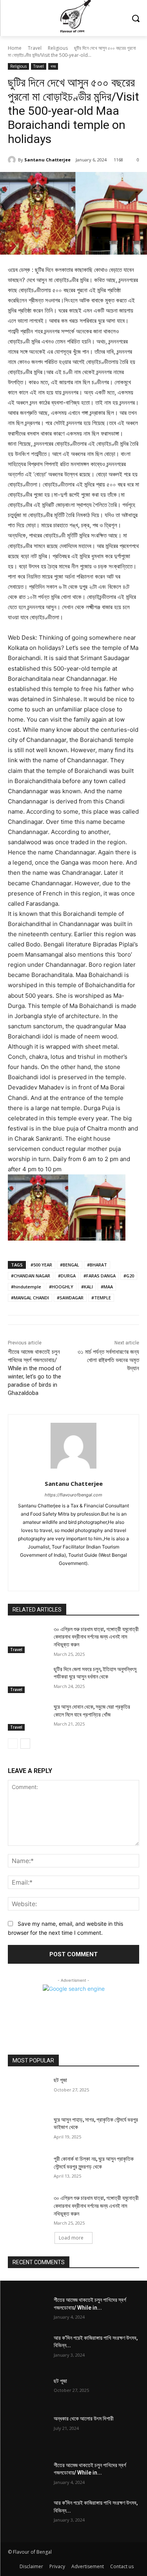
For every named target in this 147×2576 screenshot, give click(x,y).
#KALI (87, 1287)
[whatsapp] (73, 1576)
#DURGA (67, 1276)
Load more (71, 2238)
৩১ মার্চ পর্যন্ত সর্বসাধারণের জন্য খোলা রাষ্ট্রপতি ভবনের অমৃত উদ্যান (108, 1360)
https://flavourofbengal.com (73, 1495)
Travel (35, 48)
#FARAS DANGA (100, 1276)
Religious (58, 48)
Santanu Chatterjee (47, 160)
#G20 (129, 1276)
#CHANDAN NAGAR (31, 1276)
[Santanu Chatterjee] (13, 160)
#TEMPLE (101, 1298)
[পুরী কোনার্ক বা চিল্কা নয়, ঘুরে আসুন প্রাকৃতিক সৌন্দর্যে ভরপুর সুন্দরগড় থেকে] (28, 2169)
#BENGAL (70, 1265)
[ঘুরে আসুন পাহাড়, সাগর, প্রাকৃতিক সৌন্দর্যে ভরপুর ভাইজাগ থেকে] (28, 2130)
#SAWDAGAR (70, 1298)
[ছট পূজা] (28, 2090)
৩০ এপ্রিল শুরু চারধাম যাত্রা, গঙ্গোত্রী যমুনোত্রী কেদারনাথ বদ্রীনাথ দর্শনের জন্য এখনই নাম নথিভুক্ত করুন (96, 1637)
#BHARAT (97, 1265)
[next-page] (25, 1744)
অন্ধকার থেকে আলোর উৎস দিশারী (84, 2419)
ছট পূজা (60, 2080)
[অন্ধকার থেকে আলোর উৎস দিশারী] (28, 2429)
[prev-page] (13, 1744)
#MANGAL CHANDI (30, 1298)
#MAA (107, 1287)
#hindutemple (26, 1287)
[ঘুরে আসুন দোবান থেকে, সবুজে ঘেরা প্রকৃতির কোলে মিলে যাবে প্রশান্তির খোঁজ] (28, 1717)
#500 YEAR (41, 1265)
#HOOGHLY (61, 1287)
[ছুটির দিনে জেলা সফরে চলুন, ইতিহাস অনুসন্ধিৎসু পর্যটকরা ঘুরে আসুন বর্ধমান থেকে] (28, 1679)
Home (15, 48)
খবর (53, 66)
